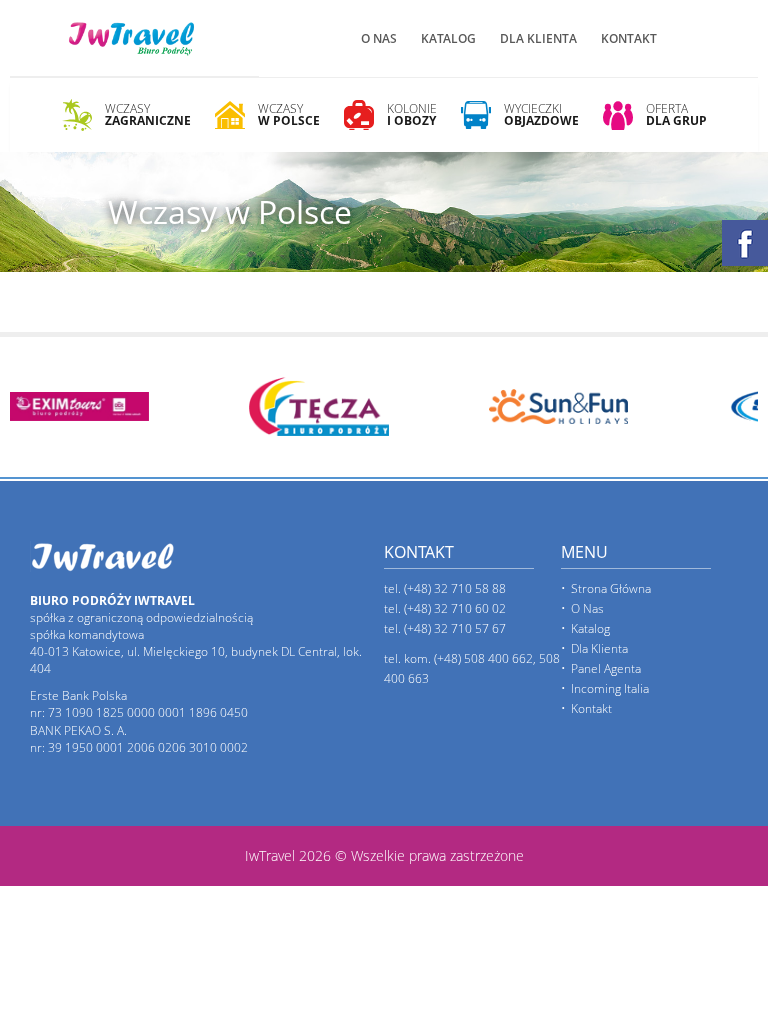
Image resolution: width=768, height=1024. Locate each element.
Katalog (448, 38)
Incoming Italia (610, 688)
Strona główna (611, 588)
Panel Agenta (606, 668)
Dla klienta (538, 38)
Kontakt (629, 38)
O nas (379, 38)
